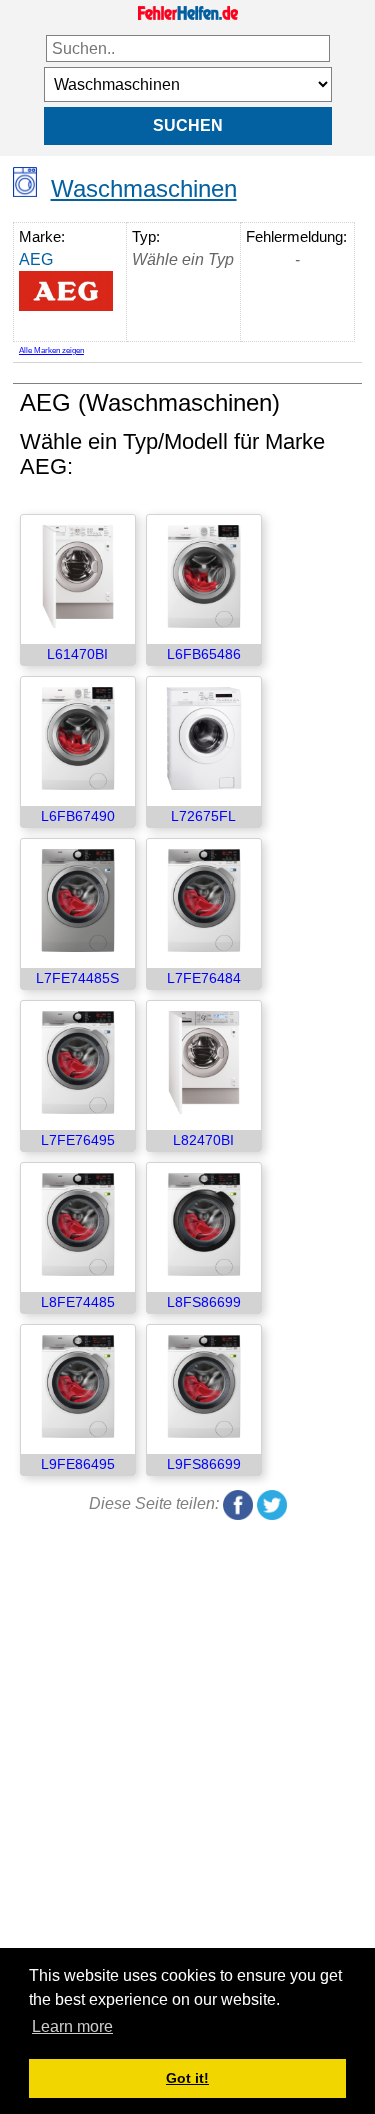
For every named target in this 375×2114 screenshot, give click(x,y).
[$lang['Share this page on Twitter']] (272, 1503)
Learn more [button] (72, 2026)
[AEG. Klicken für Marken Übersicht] (70, 291)
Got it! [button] (187, 2078)
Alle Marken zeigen (51, 350)
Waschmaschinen (144, 188)
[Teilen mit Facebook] (238, 1503)
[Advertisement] (187, 1744)
